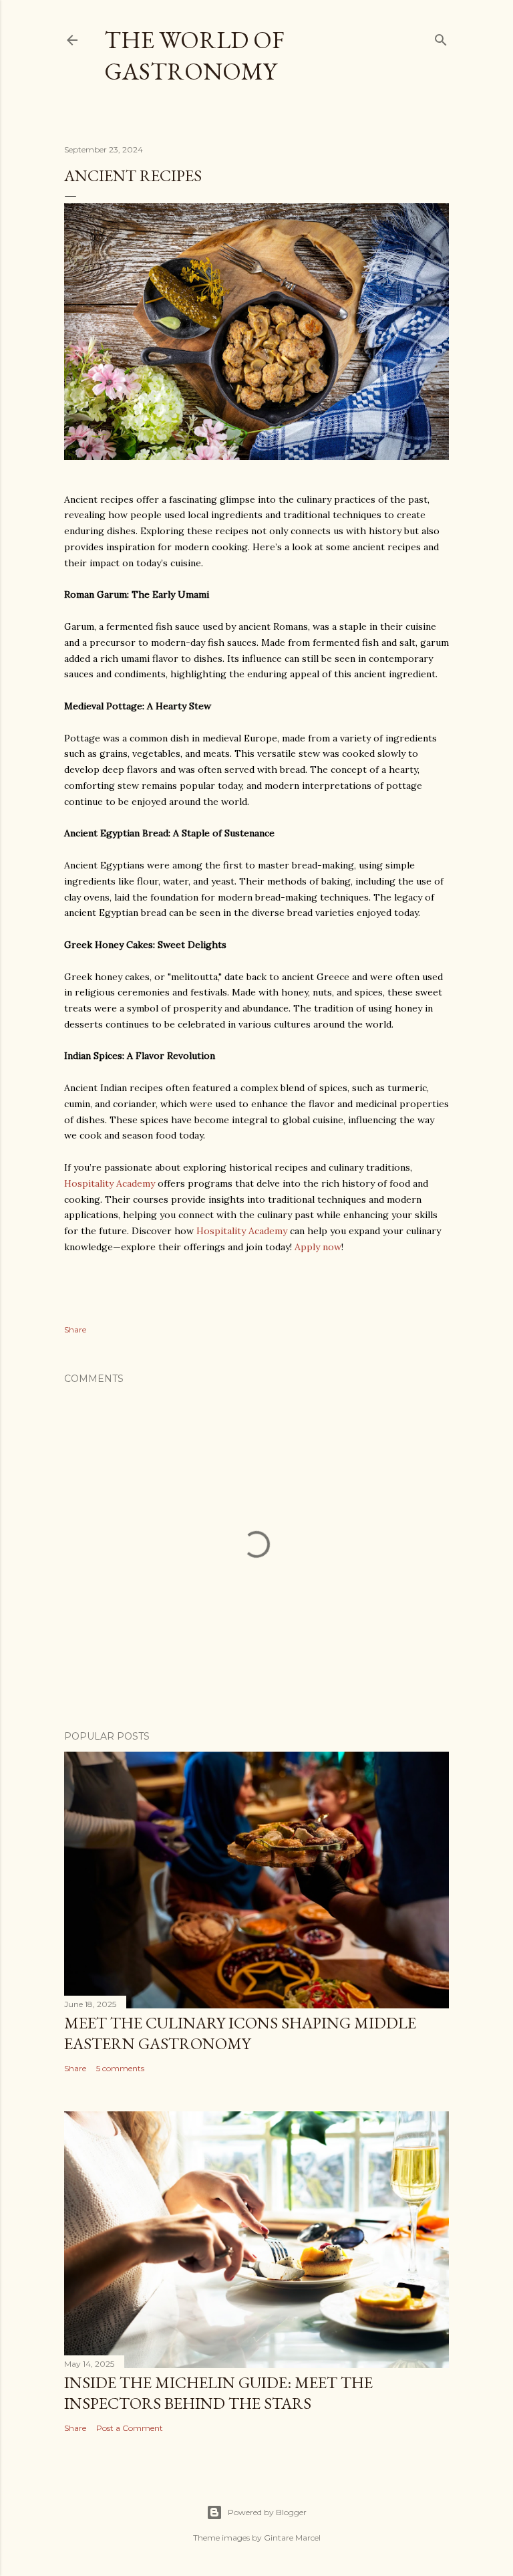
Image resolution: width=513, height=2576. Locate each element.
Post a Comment (130, 2428)
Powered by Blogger (267, 2512)
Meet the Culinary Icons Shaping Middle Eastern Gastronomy (240, 2033)
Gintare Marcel (292, 2538)
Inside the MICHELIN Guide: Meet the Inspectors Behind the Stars (218, 2393)
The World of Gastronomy (194, 55)
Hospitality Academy (110, 1183)
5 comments (120, 2068)
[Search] (441, 37)
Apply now (318, 1247)
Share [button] (75, 1329)
